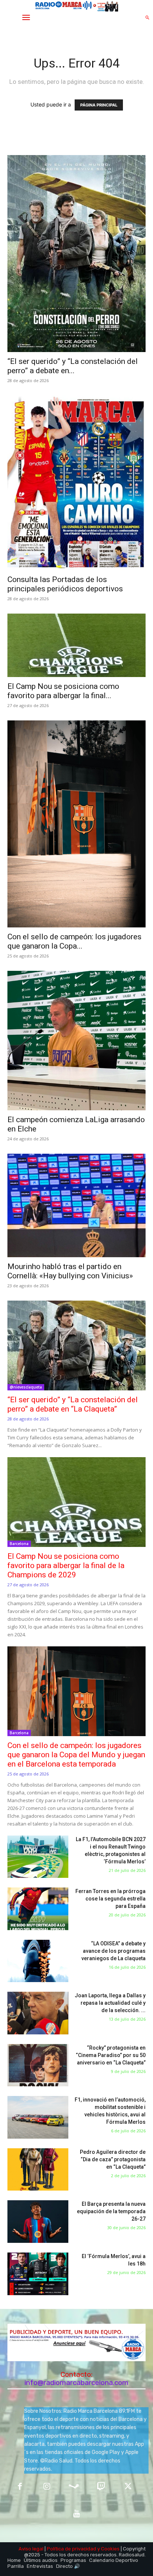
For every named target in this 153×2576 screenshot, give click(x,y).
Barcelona (19, 1544)
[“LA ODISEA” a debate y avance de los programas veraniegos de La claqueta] (38, 1961)
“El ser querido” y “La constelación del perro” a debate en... (73, 366)
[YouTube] (77, 2514)
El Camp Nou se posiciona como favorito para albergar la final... (63, 691)
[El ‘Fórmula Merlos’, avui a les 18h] (38, 2274)
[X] (128, 2487)
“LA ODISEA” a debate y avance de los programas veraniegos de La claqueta (113, 1951)
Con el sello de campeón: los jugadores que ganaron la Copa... (74, 941)
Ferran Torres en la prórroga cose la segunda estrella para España (110, 1899)
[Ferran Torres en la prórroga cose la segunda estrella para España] (38, 1909)
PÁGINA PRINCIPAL (99, 105)
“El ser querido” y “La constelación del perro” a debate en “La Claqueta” (73, 1404)
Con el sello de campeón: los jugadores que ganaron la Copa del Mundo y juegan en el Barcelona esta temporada (76, 1755)
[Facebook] (20, 2487)
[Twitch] (101, 2487)
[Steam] (74, 2487)
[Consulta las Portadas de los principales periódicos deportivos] (76, 483)
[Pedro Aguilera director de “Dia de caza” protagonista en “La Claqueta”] (38, 2170)
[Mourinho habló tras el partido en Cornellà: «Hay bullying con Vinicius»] (76, 1205)
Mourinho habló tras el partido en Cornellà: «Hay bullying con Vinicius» (70, 1271)
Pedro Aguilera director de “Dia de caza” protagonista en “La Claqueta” (113, 2159)
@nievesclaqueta (26, 1387)
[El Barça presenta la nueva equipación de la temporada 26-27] (38, 2222)
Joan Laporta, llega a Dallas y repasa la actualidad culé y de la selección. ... (110, 2003)
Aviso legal (31, 2549)
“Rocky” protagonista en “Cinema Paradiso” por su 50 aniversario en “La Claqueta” (111, 2055)
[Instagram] (47, 2487)
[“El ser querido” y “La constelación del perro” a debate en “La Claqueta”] (76, 254)
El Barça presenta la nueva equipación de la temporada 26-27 (111, 2211)
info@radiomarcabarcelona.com (76, 2383)
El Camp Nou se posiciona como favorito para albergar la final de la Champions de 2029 (66, 1565)
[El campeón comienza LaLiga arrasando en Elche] (76, 1041)
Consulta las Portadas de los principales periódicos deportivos (65, 584)
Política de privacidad (71, 2549)
